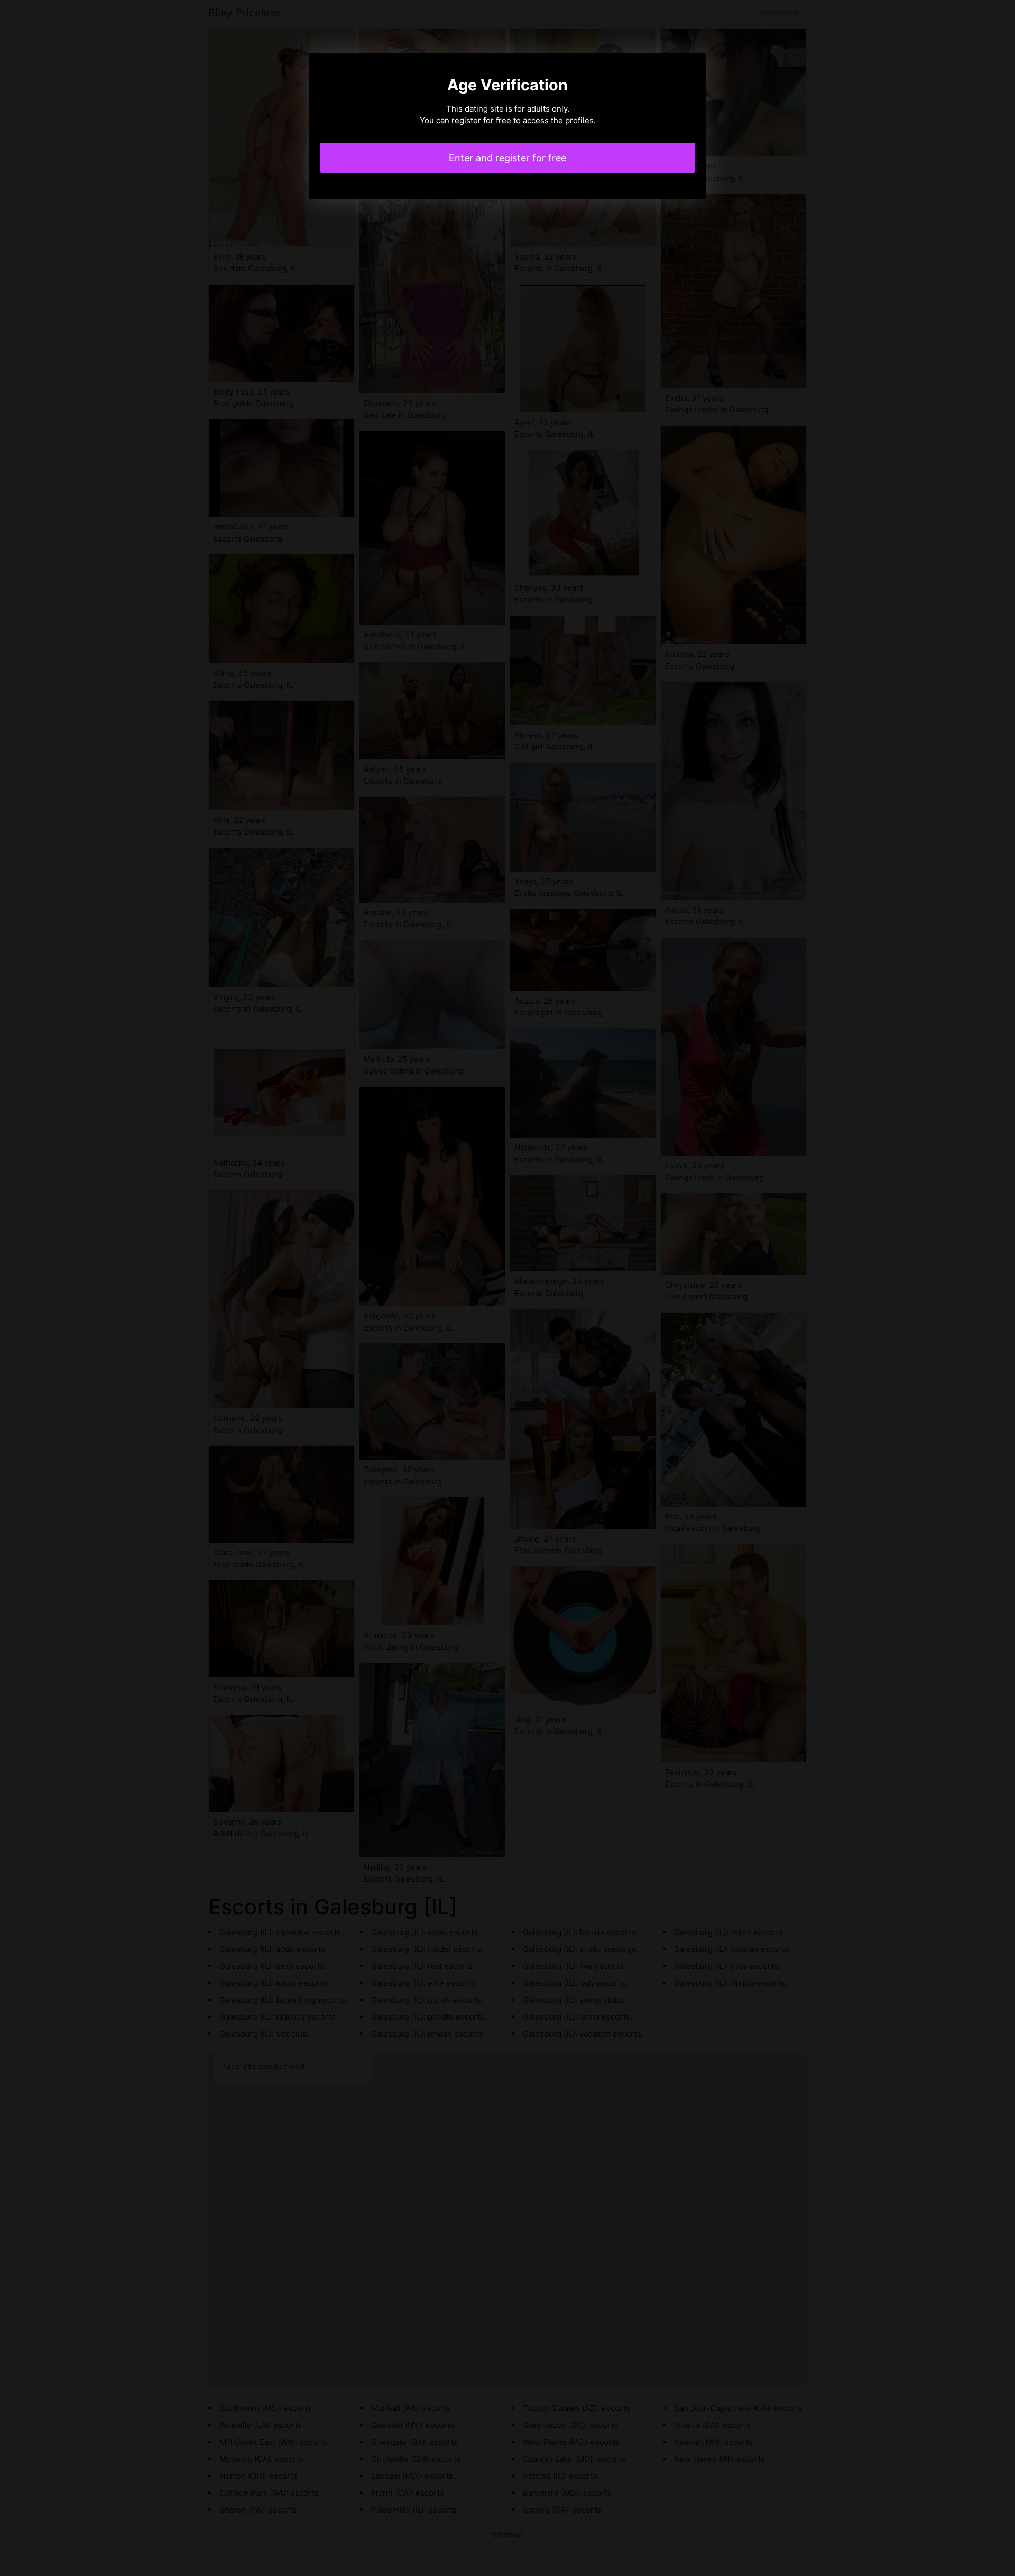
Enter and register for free (508, 158)
